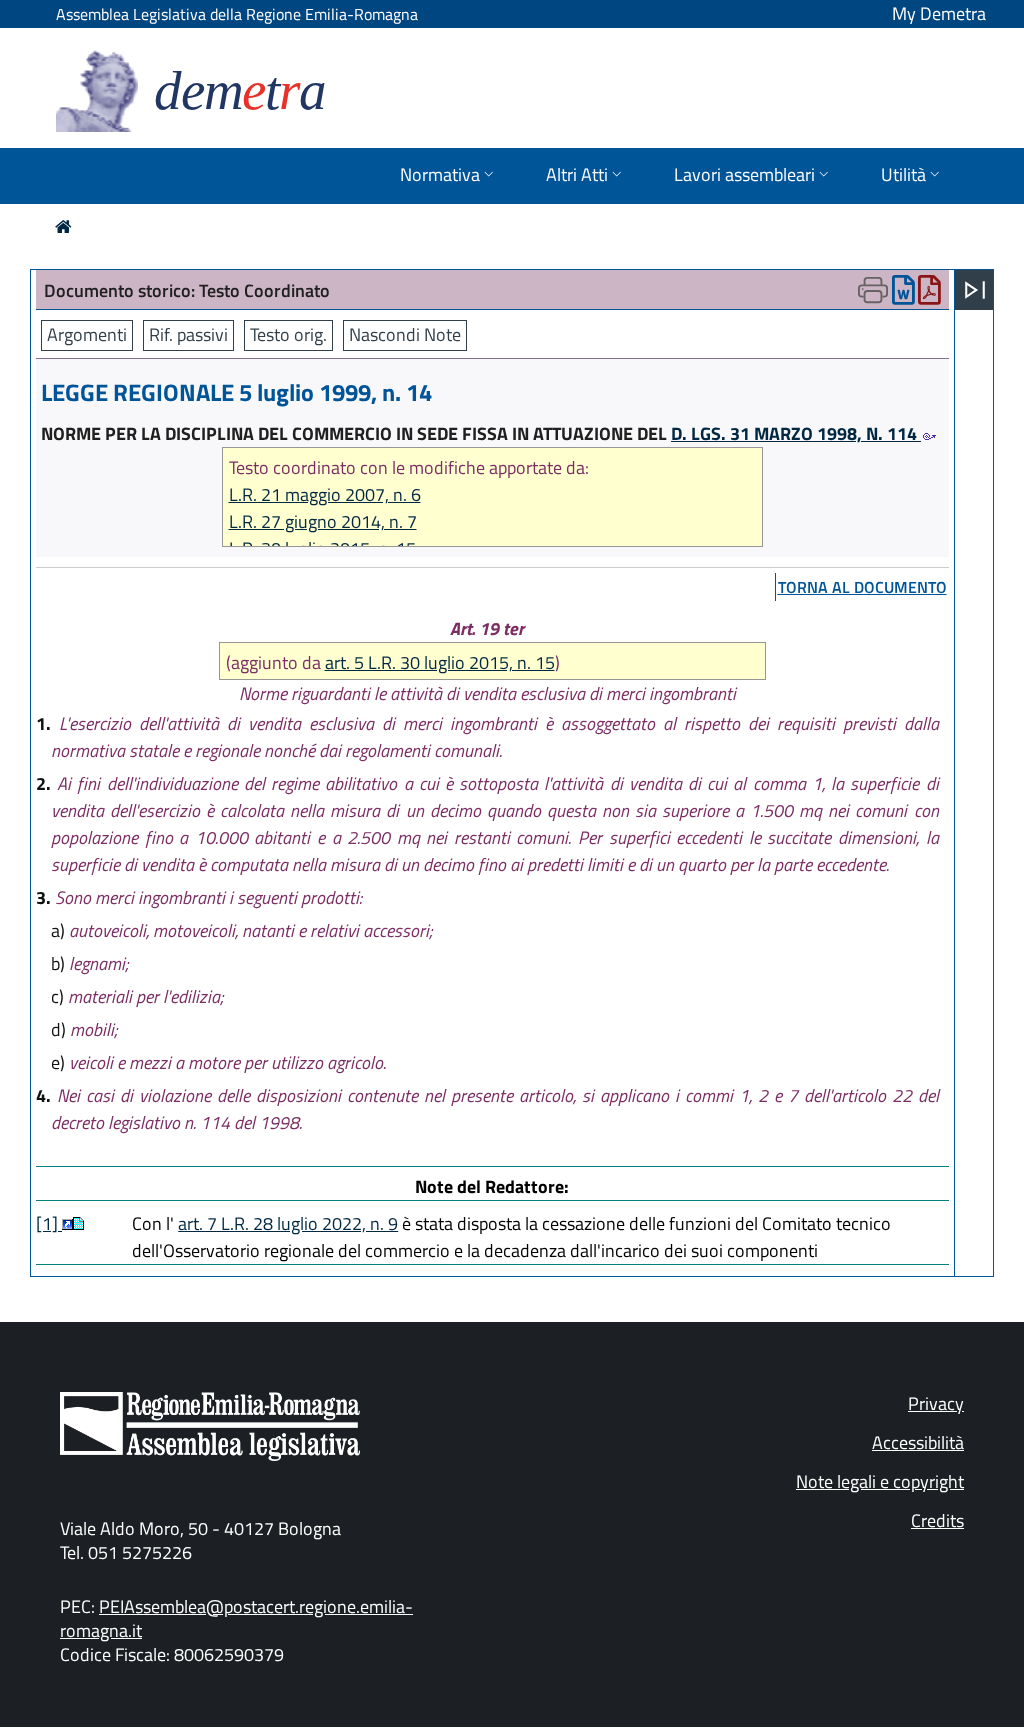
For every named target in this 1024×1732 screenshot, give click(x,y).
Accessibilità (918, 1442)
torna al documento (862, 587)
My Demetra (939, 13)
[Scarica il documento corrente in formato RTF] (903, 294)
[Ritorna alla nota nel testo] (67, 1223)
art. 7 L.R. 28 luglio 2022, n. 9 (288, 1223)
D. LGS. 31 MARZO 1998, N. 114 (796, 433)
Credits (937, 1520)
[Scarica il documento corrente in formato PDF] (929, 294)
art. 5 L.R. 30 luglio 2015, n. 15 (440, 662)
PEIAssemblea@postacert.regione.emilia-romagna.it (236, 1618)
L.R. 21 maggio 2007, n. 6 (325, 494)
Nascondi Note (405, 334)
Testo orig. (288, 334)
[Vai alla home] (63, 226)
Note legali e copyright (880, 1481)
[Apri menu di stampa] (873, 290)
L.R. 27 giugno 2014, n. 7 (323, 521)
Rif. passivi (188, 334)
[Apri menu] (975, 290)
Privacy (936, 1403)
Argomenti (87, 334)
